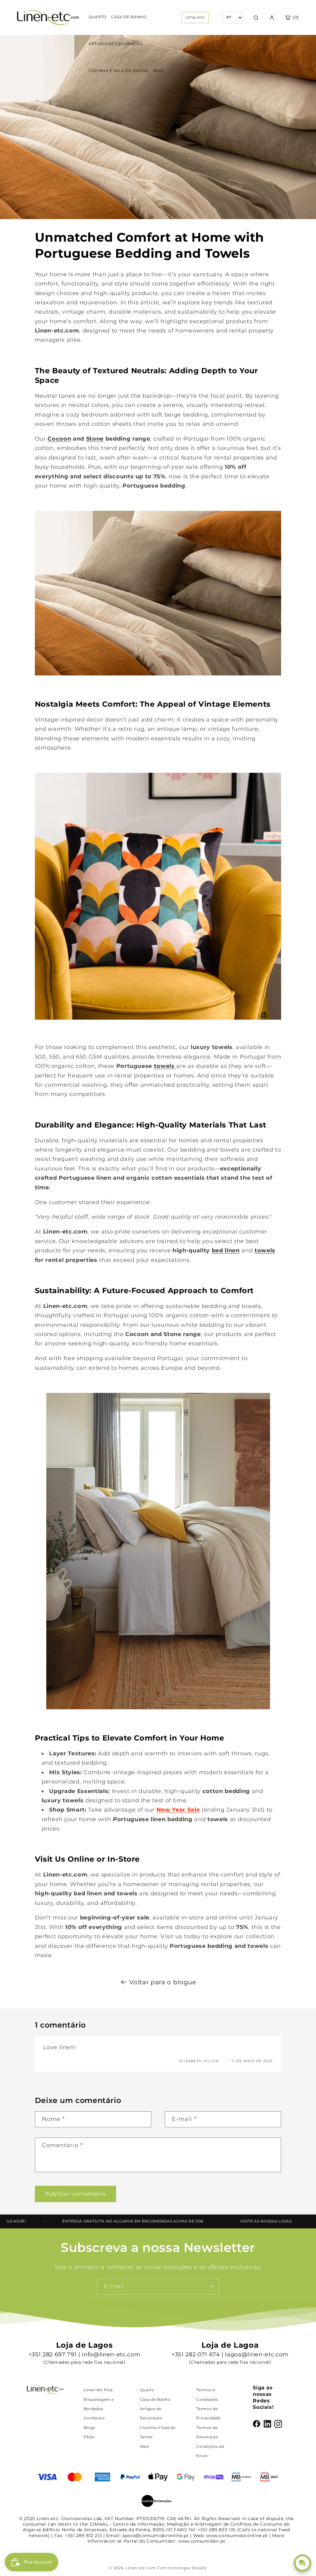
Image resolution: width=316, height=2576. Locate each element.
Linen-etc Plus (98, 2390)
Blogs (89, 2428)
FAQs (89, 2437)
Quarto (147, 2390)
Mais (145, 2446)
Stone (95, 439)
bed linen (226, 1250)
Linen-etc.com (141, 2568)
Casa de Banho (155, 2399)
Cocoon (59, 439)
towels (164, 1066)
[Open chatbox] (302, 2563)
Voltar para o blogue (163, 1982)
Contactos (94, 2418)
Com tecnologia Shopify (182, 2568)
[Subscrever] (211, 2286)
